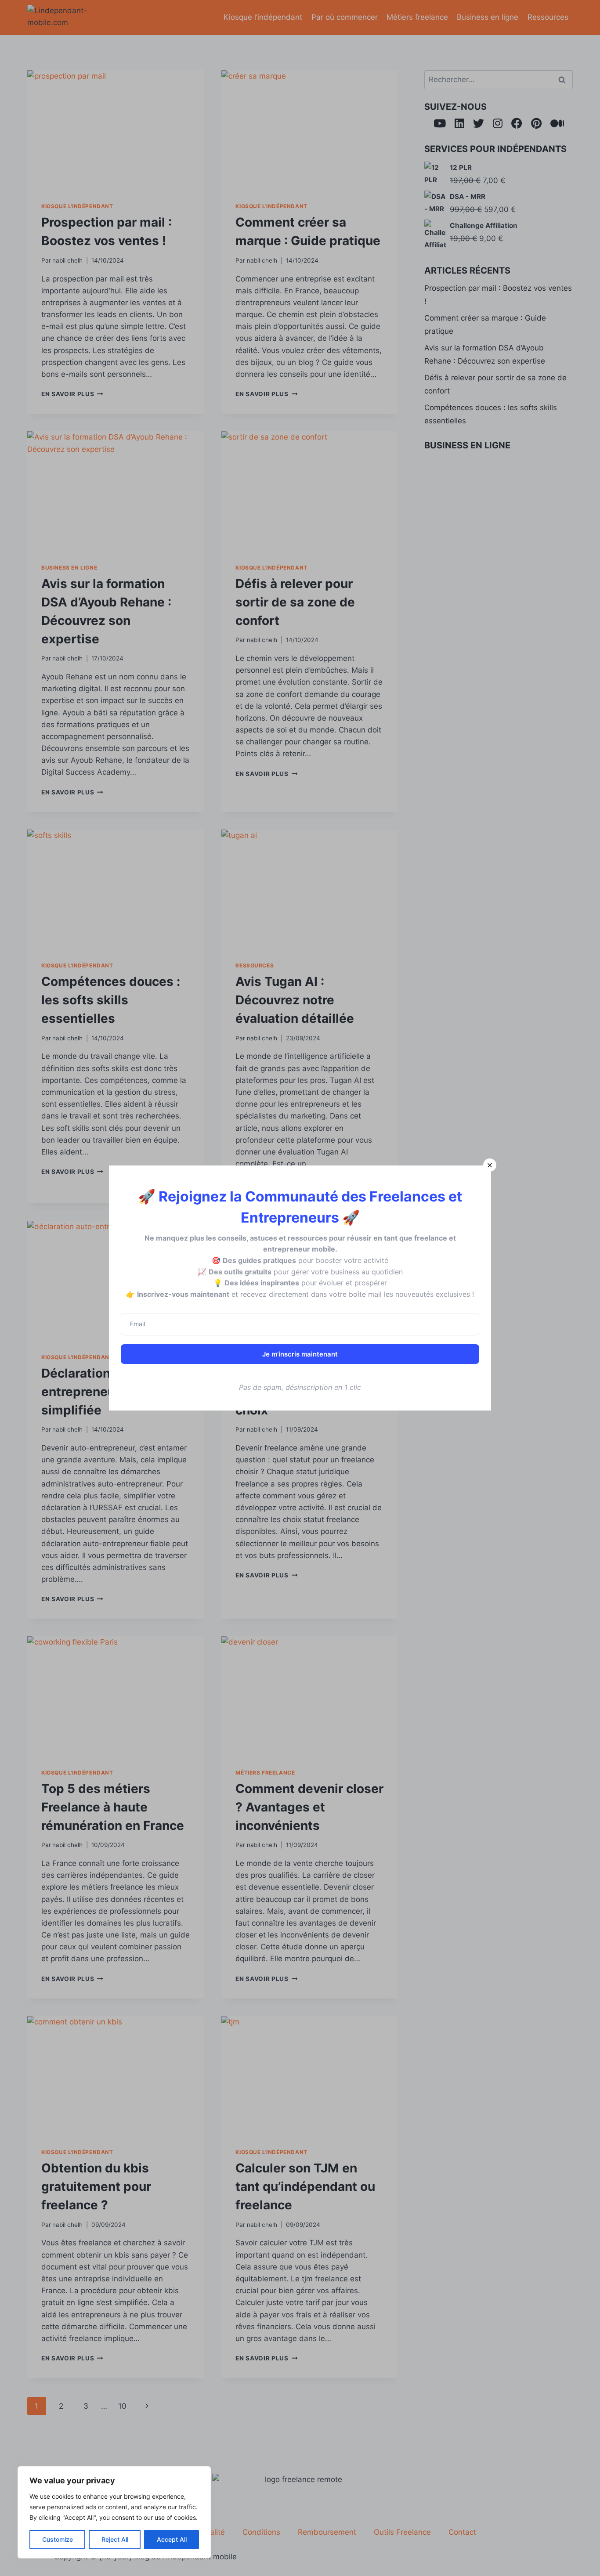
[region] (114, 2512)
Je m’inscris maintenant (300, 1354)
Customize (58, 2539)
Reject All (115, 2539)
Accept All (172, 2539)
